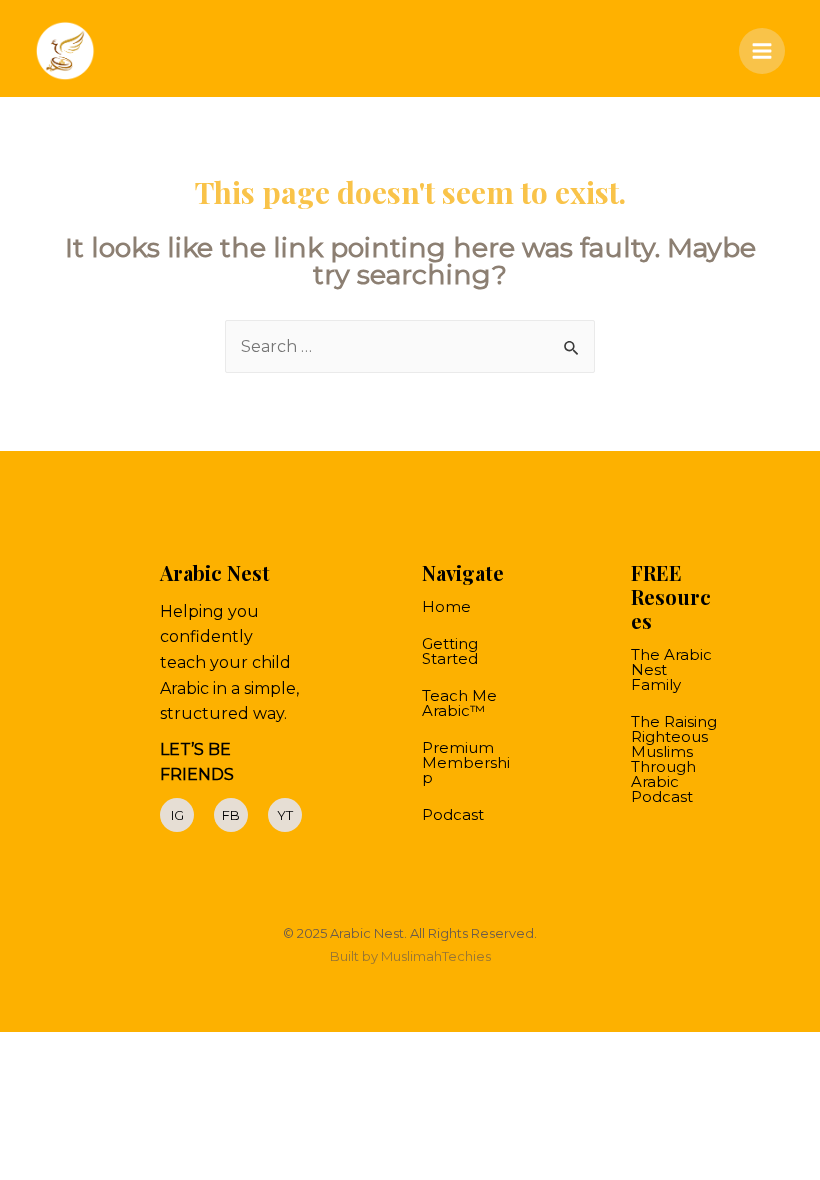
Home (446, 606)
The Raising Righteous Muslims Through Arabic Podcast (674, 759)
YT (285, 815)
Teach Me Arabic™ (459, 703)
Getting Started (450, 651)
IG (177, 815)
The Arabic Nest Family (671, 669)
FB (231, 815)
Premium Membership (466, 762)
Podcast (453, 814)
